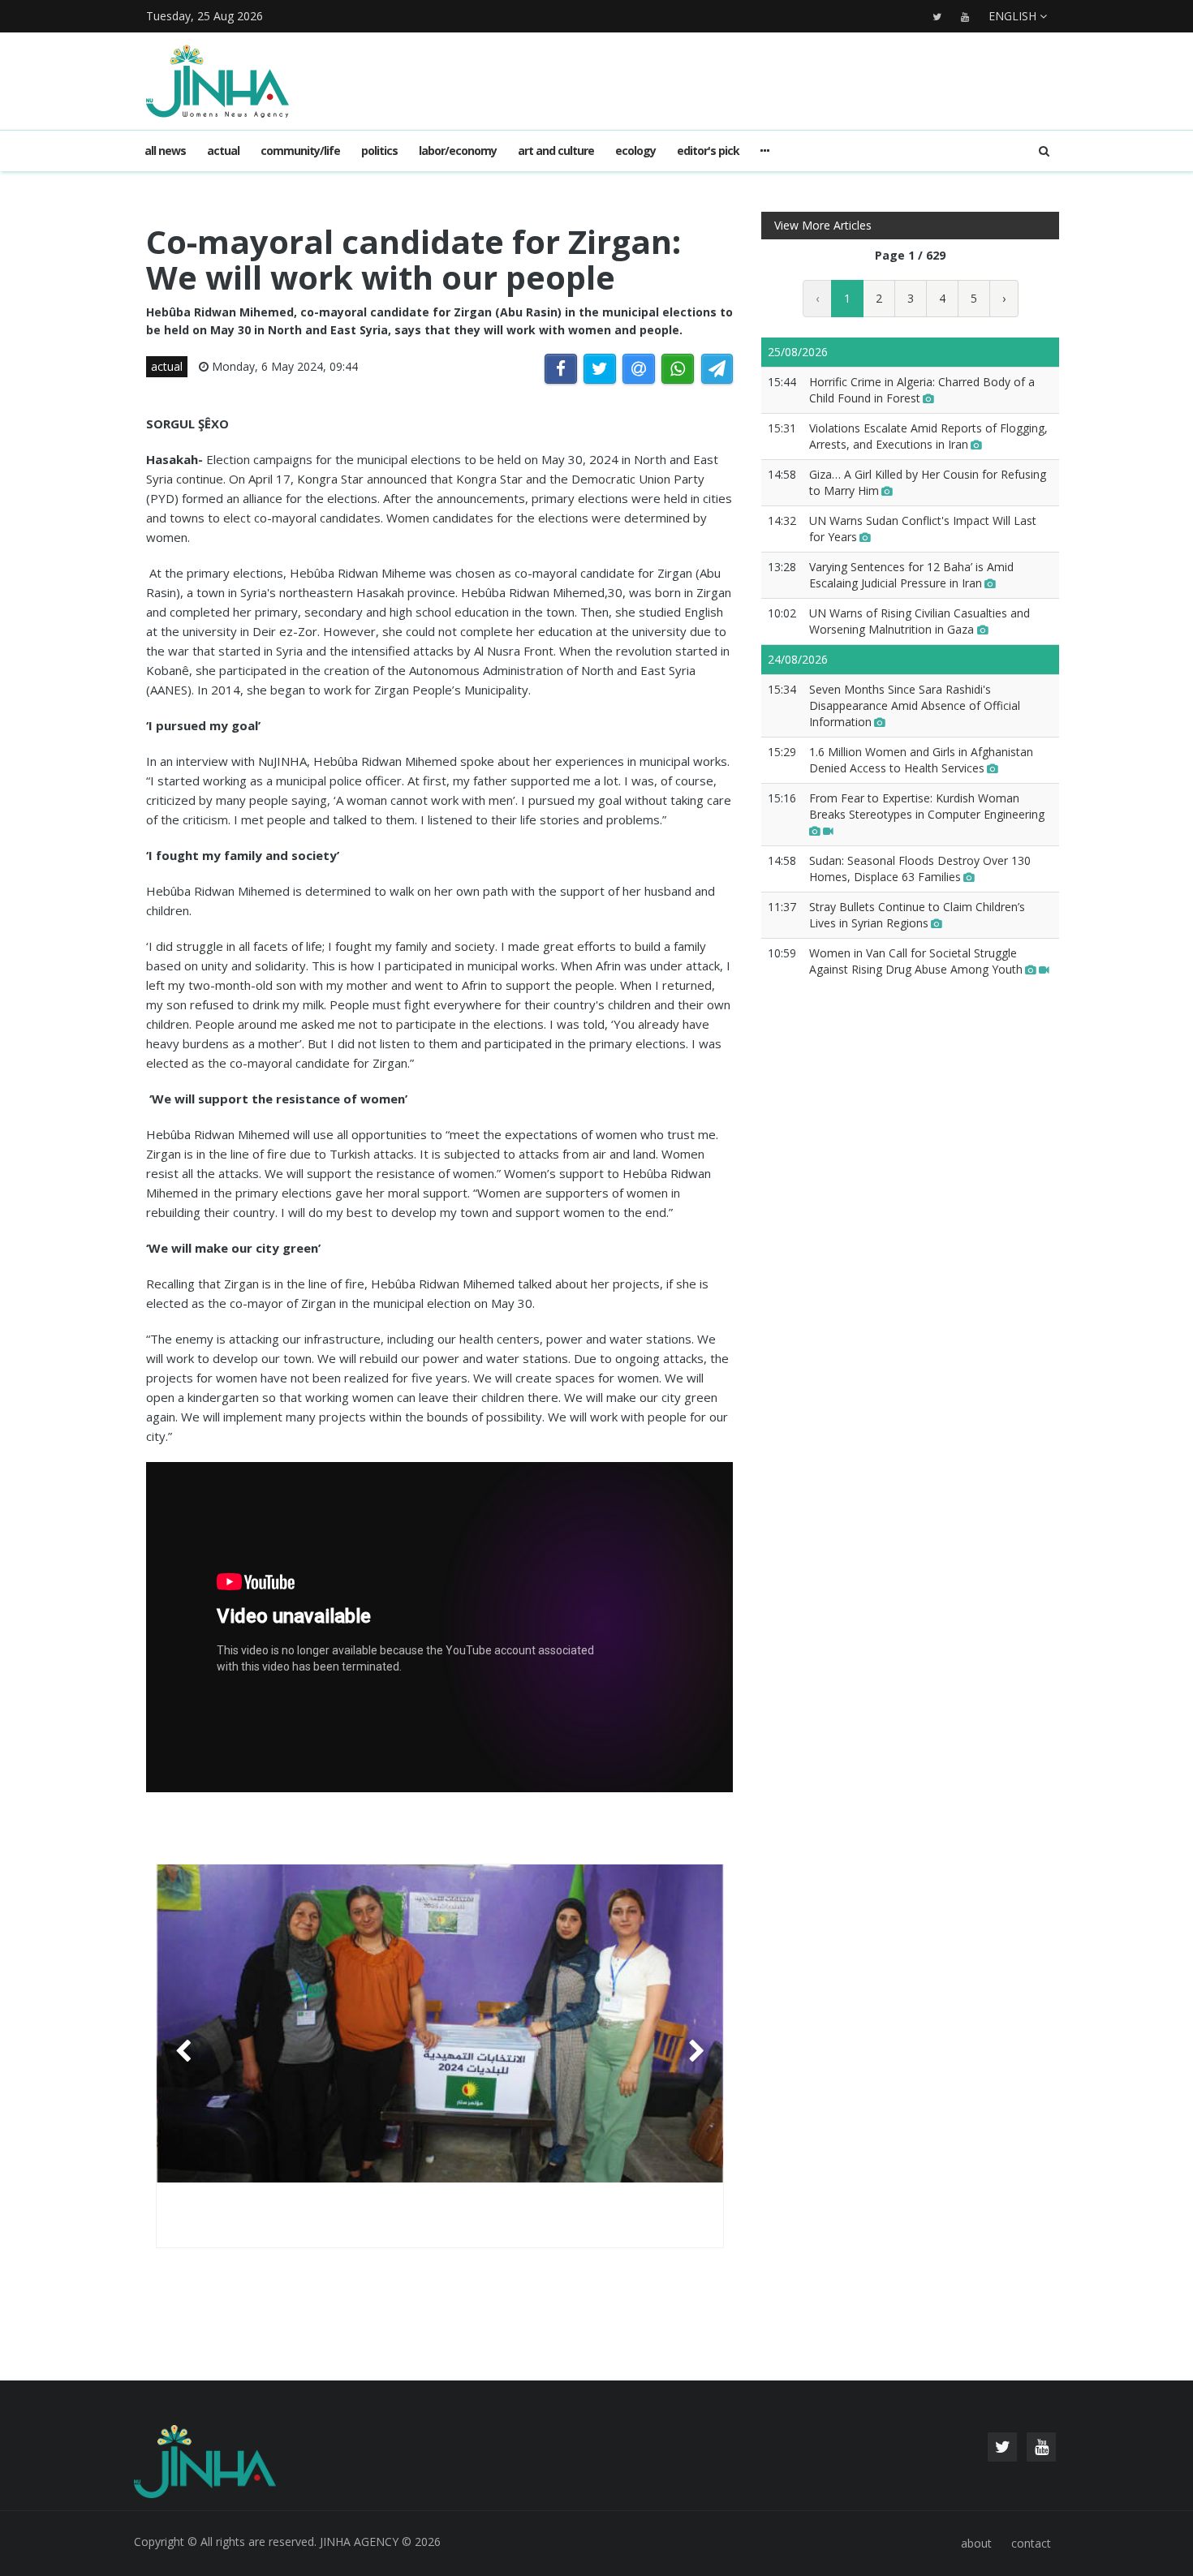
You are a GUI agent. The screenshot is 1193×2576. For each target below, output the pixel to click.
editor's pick (708, 151)
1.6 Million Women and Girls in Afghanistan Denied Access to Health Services (921, 760)
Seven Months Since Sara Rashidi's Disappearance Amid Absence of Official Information (915, 705)
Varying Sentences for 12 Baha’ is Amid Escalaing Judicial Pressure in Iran (911, 575)
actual (223, 151)
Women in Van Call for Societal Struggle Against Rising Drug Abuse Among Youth (916, 961)
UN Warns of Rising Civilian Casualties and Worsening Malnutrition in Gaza (920, 621)
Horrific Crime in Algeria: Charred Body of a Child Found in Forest (922, 390)
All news (165, 151)
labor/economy (458, 151)
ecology (635, 151)
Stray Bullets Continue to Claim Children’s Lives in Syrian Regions (917, 915)
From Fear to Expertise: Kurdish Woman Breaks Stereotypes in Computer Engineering (927, 806)
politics (379, 151)
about (976, 2543)
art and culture (556, 151)
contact (1031, 2543)
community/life (300, 151)
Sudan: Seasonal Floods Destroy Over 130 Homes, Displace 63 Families (920, 869)
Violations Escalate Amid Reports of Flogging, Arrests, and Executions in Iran (928, 436)
